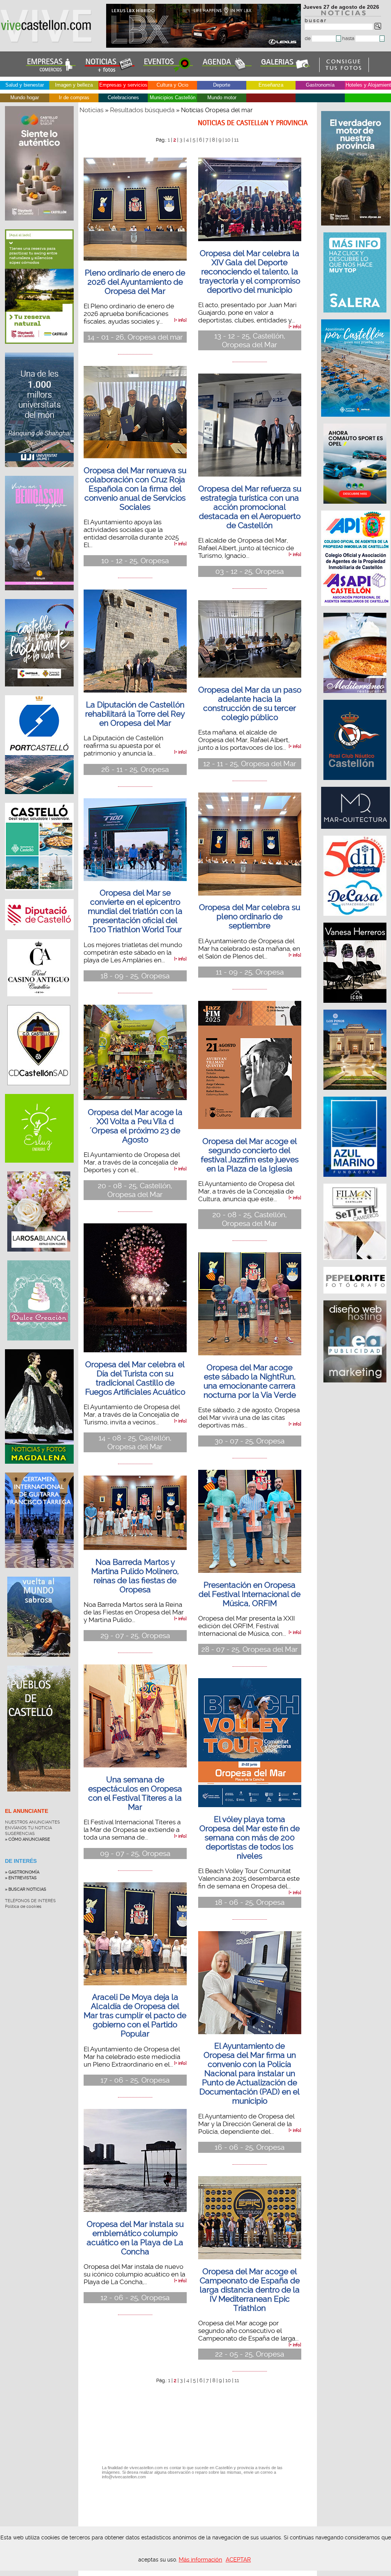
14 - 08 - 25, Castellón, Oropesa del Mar (135, 1442)
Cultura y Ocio (172, 85)
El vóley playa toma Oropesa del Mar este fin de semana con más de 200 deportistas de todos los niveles (250, 1838)
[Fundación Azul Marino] (356, 1181)
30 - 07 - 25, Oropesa (250, 1441)
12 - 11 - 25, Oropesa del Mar (250, 764)
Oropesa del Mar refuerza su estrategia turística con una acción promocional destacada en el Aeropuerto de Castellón (250, 507)
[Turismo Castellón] (39, 896)
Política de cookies (23, 1907)
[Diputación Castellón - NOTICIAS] (39, 936)
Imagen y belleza (74, 85)
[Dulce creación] (39, 1346)
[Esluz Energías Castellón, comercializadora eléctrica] (39, 1168)
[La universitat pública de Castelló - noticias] (39, 473)
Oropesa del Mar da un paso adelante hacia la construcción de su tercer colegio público (250, 704)
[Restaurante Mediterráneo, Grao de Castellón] (356, 697)
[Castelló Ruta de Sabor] (39, 226)
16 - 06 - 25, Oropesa (250, 2147)
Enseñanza (271, 85)
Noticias (91, 110)
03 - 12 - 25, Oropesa (250, 571)
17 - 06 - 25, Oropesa (135, 2080)
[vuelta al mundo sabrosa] (39, 1663)
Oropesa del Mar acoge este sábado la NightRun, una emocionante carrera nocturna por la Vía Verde (250, 1381)
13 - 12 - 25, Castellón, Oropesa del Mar (250, 340)
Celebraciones (123, 97)
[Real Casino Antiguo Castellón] (39, 1002)
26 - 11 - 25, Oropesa (135, 769)
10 (228, 140)
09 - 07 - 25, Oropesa (135, 1853)
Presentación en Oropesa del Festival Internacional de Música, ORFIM (250, 1594)
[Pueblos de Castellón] (39, 1797)
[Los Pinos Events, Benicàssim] (356, 1094)
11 (236, 140)
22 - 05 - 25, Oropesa (250, 2354)
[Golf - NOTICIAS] (39, 350)
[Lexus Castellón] (204, 46)
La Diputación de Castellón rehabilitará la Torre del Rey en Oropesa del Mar (135, 714)
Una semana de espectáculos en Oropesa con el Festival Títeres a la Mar (135, 1793)
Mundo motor (222, 97)
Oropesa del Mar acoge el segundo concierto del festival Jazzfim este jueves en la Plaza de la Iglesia (250, 1155)
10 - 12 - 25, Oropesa (135, 561)
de (308, 38)
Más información (200, 2560)
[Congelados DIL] (356, 920)
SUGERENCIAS (20, 1834)
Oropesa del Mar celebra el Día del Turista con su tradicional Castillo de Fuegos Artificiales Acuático (135, 1378)
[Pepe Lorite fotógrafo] (356, 1297)
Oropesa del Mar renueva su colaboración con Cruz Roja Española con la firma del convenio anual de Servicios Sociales (135, 489)
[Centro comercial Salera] (356, 316)
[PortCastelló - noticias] (39, 800)
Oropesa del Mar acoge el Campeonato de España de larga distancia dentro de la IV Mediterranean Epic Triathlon (250, 2290)
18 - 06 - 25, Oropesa (250, 1902)
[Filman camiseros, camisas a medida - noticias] (356, 1264)
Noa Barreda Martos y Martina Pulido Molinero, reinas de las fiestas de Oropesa (135, 1576)
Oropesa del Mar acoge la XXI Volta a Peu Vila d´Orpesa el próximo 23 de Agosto (135, 1126)
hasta (349, 38)
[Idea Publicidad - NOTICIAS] (356, 1386)
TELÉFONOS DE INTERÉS (30, 1901)
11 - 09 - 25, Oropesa (250, 972)
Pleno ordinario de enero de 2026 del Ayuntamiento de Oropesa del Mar (135, 282)
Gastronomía (320, 85)
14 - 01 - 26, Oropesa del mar (135, 337)
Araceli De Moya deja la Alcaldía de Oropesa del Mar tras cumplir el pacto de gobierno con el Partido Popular (135, 2015)
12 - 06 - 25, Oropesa (135, 2298)
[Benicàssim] (39, 596)
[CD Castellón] (39, 1091)
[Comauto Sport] (356, 507)
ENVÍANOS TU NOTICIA (28, 1828)
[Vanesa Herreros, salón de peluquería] (356, 1007)
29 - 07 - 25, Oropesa (135, 1636)
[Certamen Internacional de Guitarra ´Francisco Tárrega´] (39, 1574)
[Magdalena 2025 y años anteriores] (39, 1469)
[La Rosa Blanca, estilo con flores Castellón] (39, 1257)
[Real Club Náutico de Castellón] (356, 784)
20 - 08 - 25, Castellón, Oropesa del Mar (135, 1190)
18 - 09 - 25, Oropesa (135, 976)
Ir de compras (74, 97)
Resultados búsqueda (142, 110)
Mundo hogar (25, 97)
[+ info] (180, 320)
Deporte (222, 85)
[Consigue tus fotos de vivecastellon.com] (344, 70)
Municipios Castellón (173, 97)
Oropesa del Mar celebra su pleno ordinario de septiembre (250, 917)
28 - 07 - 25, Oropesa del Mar (250, 1649)
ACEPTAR (238, 2560)
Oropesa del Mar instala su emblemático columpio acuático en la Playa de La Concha (135, 2238)
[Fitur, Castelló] (39, 692)
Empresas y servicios (123, 85)
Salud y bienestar (25, 85)
